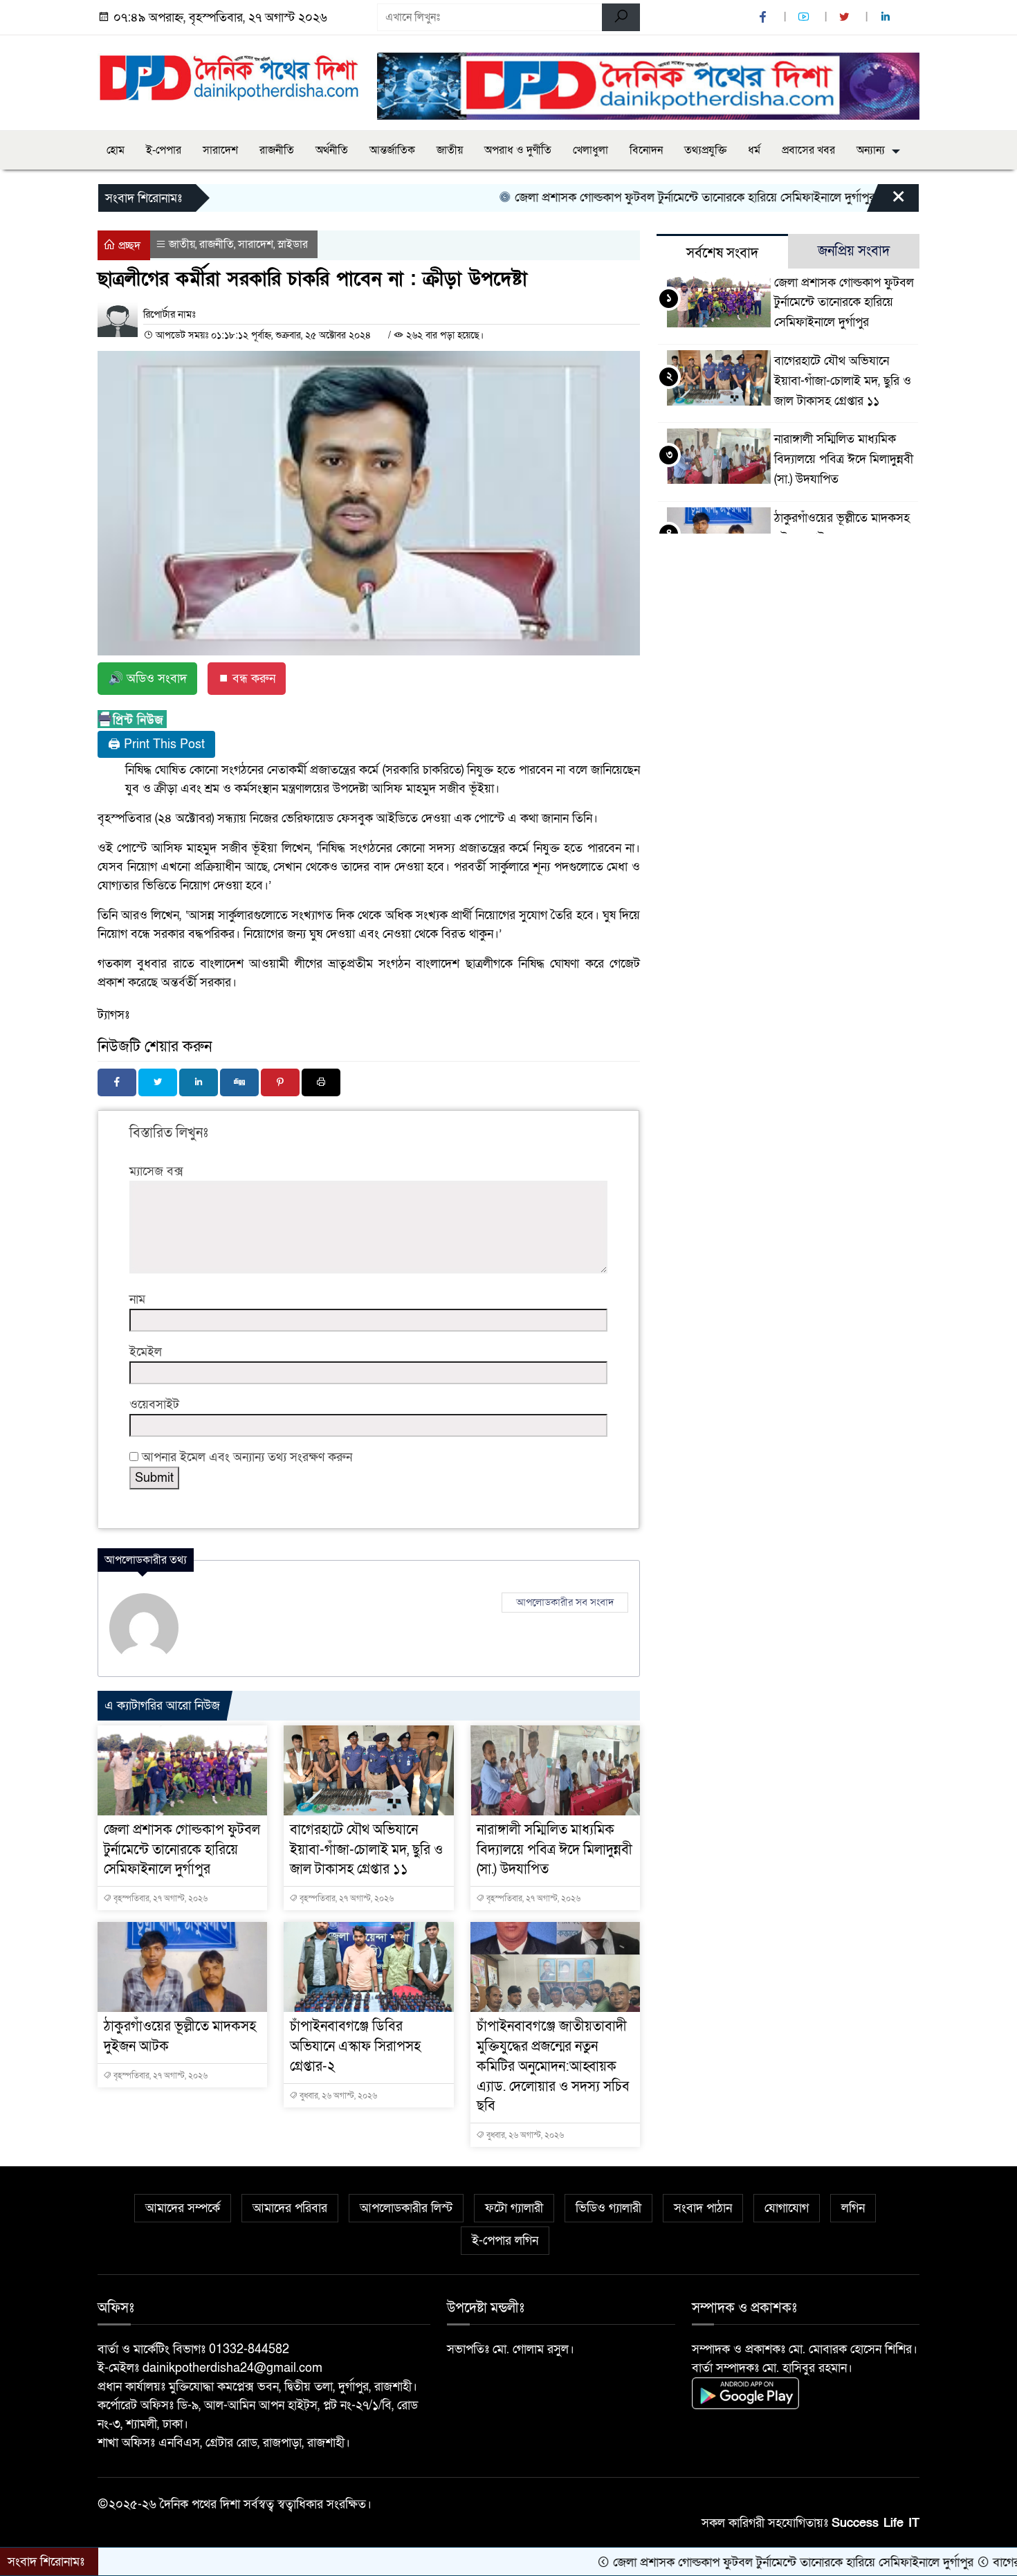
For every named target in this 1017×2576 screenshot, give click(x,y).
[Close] (886, 201)
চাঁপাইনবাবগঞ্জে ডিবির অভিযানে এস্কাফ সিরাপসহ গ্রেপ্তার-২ (355, 2047)
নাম (137, 1299)
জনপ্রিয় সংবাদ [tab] (854, 251)
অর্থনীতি (332, 150)
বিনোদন (646, 150)
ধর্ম (754, 150)
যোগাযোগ (787, 2208)
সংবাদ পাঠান (703, 2208)
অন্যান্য (871, 150)
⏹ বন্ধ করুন (247, 679)
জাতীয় (450, 150)
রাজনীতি (277, 150)
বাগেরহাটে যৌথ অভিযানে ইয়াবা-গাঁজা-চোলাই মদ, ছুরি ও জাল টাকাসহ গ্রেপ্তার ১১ (366, 1850)
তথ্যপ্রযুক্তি (705, 150)
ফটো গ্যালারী (514, 2208)
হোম (116, 150)
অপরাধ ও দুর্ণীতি (518, 150)
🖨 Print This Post (156, 744)
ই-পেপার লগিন (505, 2241)
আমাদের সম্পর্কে (183, 2208)
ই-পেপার (164, 150)
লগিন (853, 2208)
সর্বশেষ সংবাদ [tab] (722, 253)
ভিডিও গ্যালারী (608, 2208)
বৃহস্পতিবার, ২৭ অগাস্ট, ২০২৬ (159, 1898)
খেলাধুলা (590, 150)
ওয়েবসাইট (154, 1405)
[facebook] (764, 18)
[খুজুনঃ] (621, 17)
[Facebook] (117, 1082)
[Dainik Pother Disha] (229, 70)
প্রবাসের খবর (808, 150)
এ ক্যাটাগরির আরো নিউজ (162, 1706)
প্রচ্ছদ (128, 246)
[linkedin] (887, 18)
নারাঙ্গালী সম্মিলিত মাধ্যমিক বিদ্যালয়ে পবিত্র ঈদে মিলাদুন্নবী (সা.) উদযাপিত (555, 1850)
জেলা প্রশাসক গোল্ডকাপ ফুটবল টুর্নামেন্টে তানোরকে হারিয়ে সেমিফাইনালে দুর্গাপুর (630, 198)
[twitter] (846, 18)
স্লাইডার (293, 244)
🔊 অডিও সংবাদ (147, 679)
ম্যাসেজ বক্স (156, 1171)
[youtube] (805, 18)
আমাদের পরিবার (290, 2208)
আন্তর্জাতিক (392, 150)
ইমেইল (146, 1352)
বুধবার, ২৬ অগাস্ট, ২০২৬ (337, 2096)
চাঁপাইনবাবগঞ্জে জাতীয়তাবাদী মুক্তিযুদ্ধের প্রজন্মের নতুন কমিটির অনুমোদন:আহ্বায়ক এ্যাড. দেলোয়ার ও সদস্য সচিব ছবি (553, 2066)
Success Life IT (876, 2523)
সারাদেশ (220, 150)
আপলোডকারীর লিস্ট (406, 2208)
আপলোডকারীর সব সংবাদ (565, 1602)
